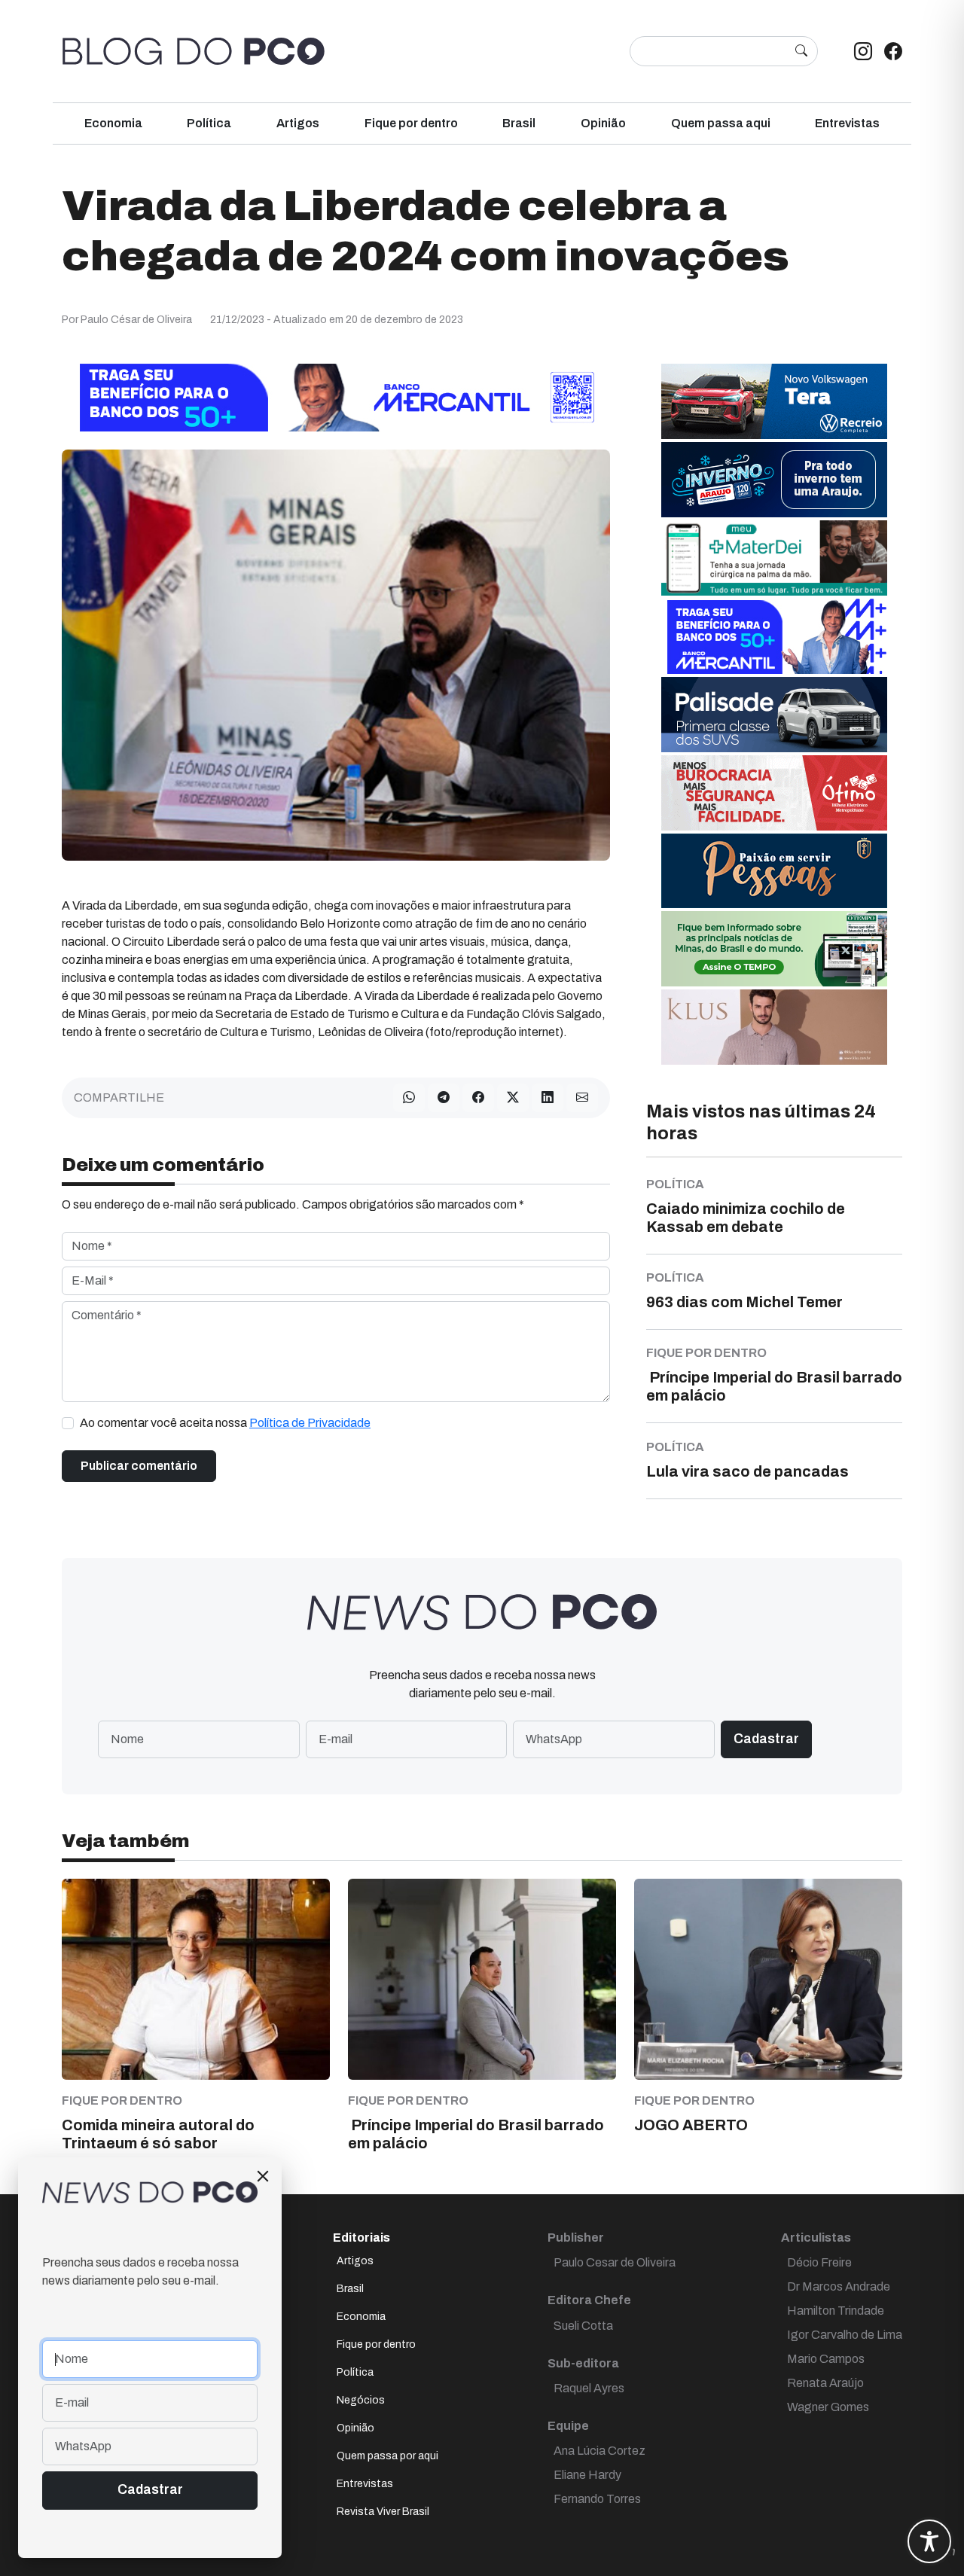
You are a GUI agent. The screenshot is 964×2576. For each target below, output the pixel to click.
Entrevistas (847, 123)
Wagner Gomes (828, 2407)
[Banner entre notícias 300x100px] (774, 636)
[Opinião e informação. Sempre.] (194, 51)
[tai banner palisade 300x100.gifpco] (774, 714)
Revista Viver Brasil (383, 2512)
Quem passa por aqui (387, 2456)
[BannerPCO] (774, 1027)
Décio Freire (819, 2262)
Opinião (603, 123)
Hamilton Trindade (836, 2311)
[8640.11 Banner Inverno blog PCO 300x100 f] (774, 479)
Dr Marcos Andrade (839, 2286)
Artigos (298, 123)
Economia (113, 123)
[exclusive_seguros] (774, 870)
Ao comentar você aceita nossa (225, 1423)
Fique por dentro (411, 123)
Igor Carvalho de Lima (845, 2335)
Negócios (361, 2400)
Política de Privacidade (310, 1423)
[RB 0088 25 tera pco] (774, 401)
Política (209, 123)
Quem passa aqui (721, 123)
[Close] (263, 2176)
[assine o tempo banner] (774, 948)
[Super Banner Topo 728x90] (336, 397)
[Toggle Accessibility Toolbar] (929, 2541)
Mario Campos (826, 2359)
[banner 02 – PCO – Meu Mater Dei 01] (774, 558)
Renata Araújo (825, 2383)
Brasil (519, 123)
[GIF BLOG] (774, 793)
